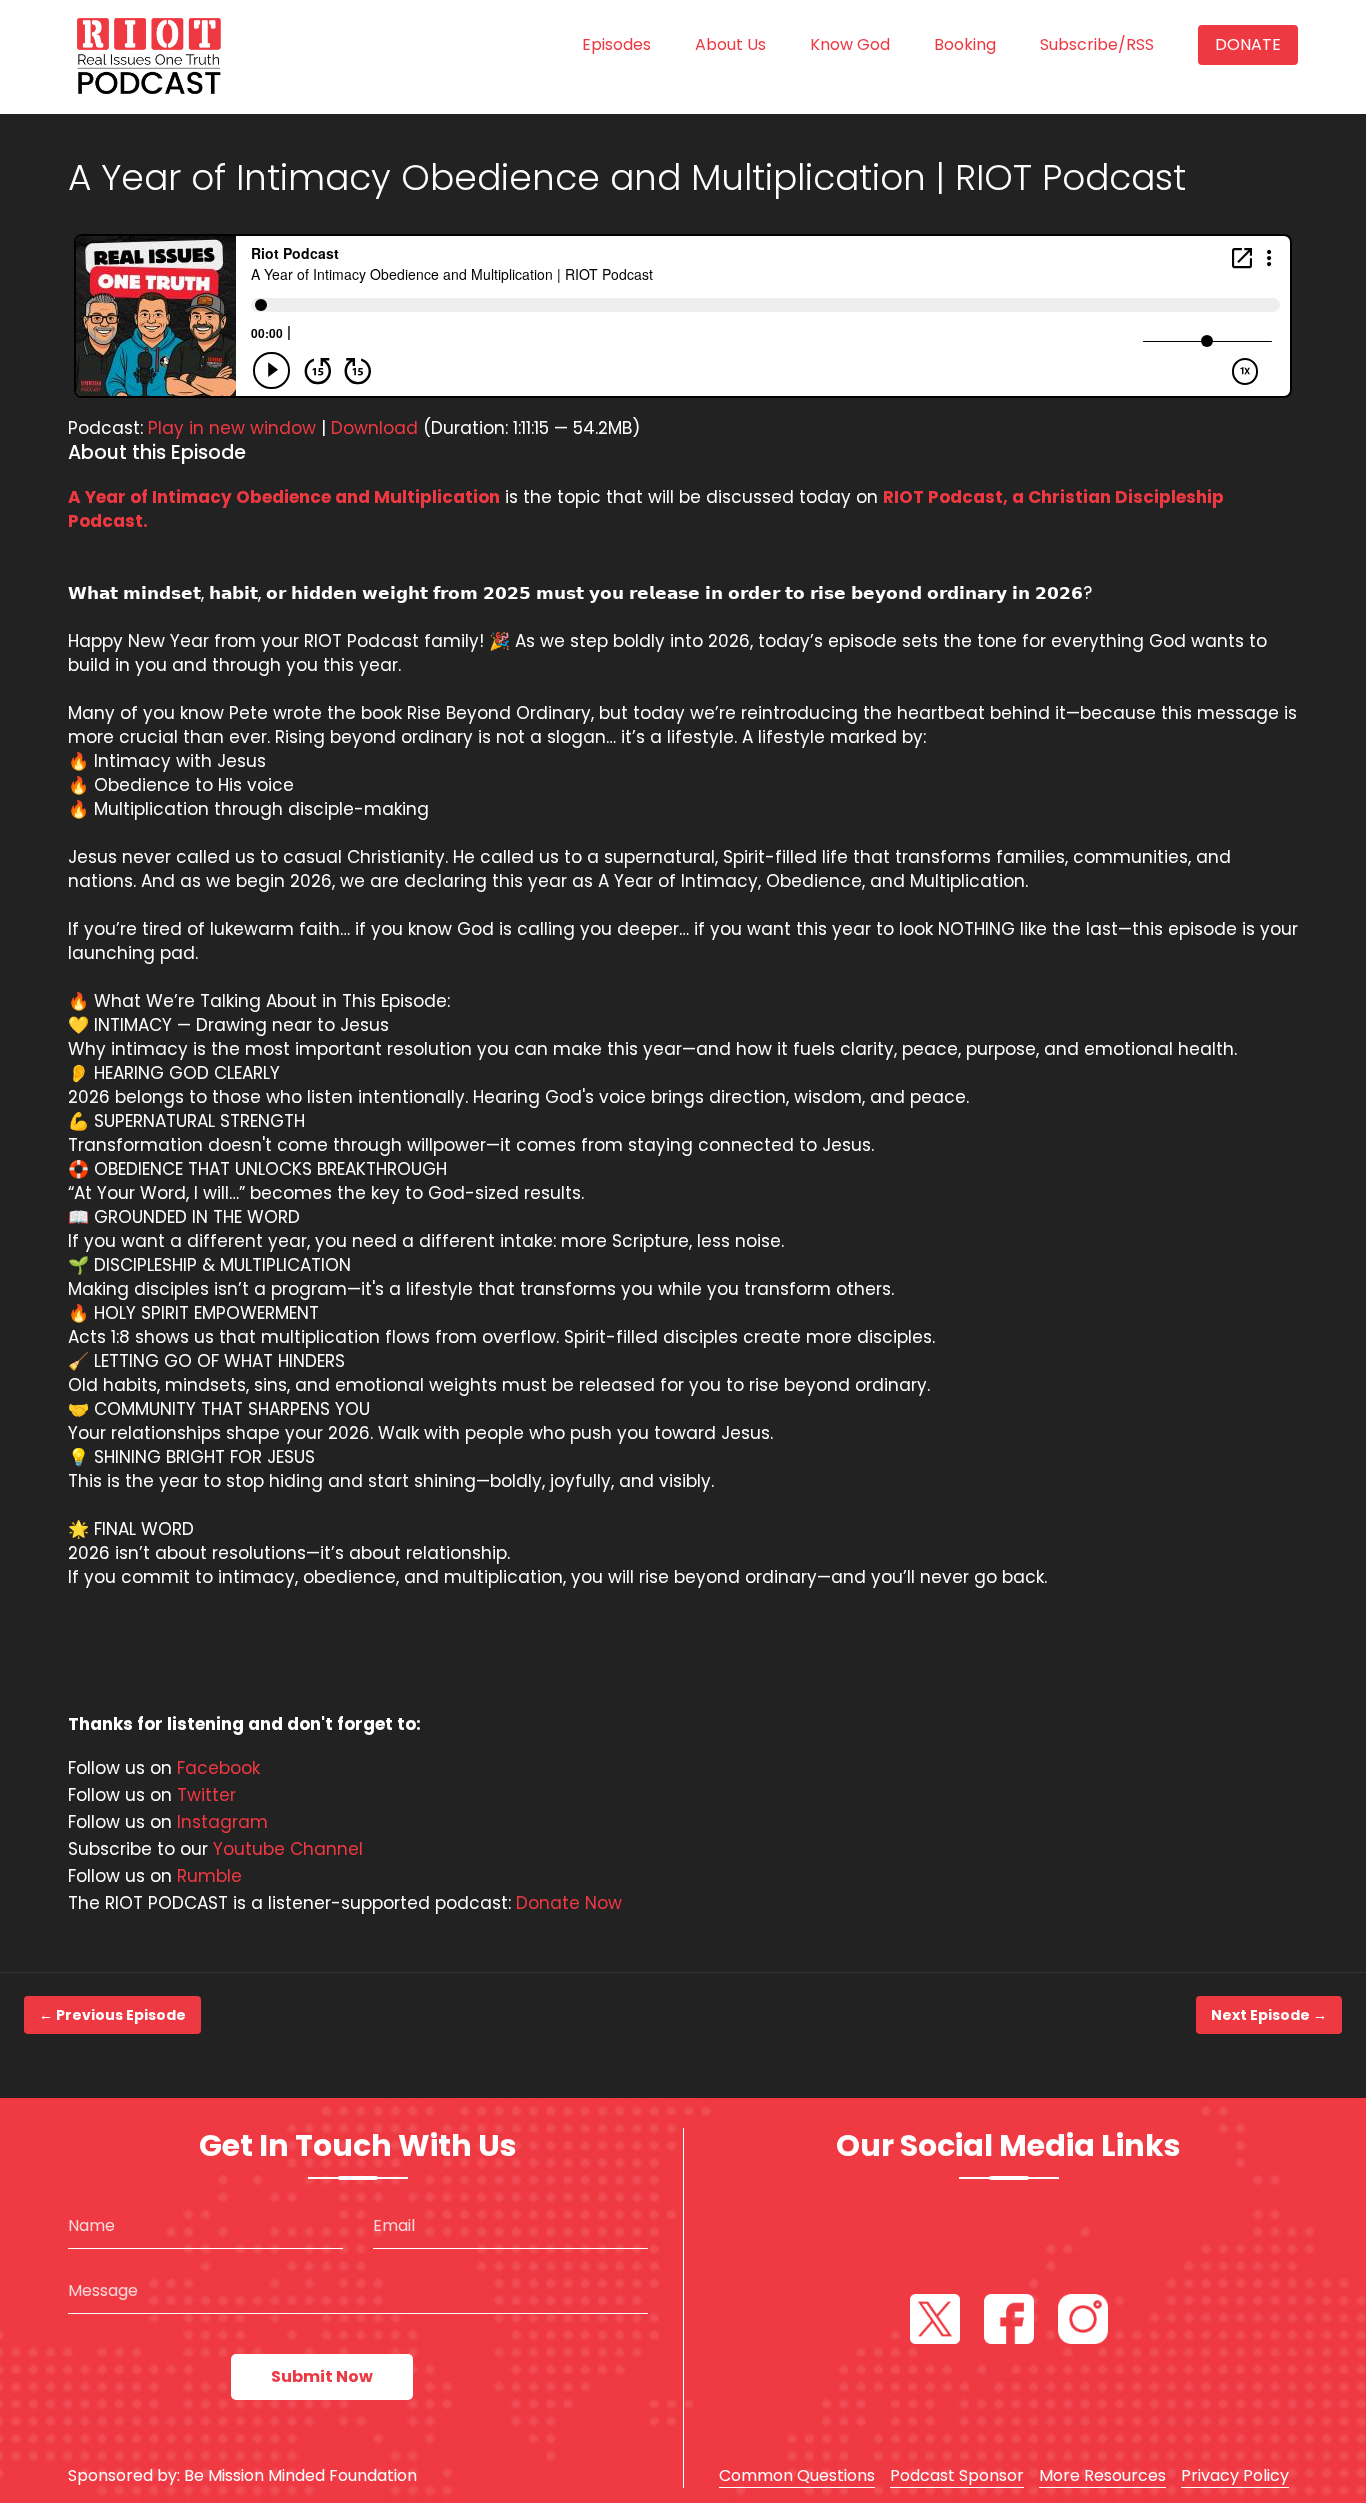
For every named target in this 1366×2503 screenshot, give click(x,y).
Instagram (222, 1822)
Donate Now (569, 1903)
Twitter (206, 1795)
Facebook (218, 1768)
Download (374, 428)
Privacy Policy (1235, 2475)
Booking (965, 44)
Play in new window (232, 428)
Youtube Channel (288, 1849)
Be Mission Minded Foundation (300, 2475)
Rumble (209, 1876)
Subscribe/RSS (1097, 44)
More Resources (1102, 2475)
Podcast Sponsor (957, 2475)
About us (730, 44)
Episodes (616, 44)
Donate (1248, 44)
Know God (850, 44)
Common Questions (797, 2475)
